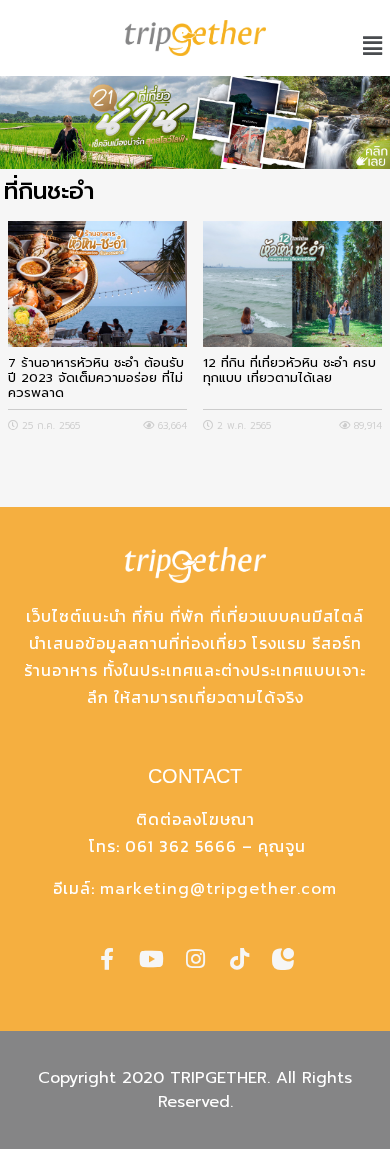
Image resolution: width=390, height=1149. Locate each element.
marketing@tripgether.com (218, 889)
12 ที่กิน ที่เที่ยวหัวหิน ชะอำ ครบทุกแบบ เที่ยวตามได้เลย (289, 371)
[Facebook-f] (107, 959)
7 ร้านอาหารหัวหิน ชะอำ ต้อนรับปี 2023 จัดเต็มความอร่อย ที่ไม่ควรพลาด (96, 378)
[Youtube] (151, 959)
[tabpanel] (195, 122)
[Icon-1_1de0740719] (283, 959)
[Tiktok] (239, 959)
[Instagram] (195, 959)
